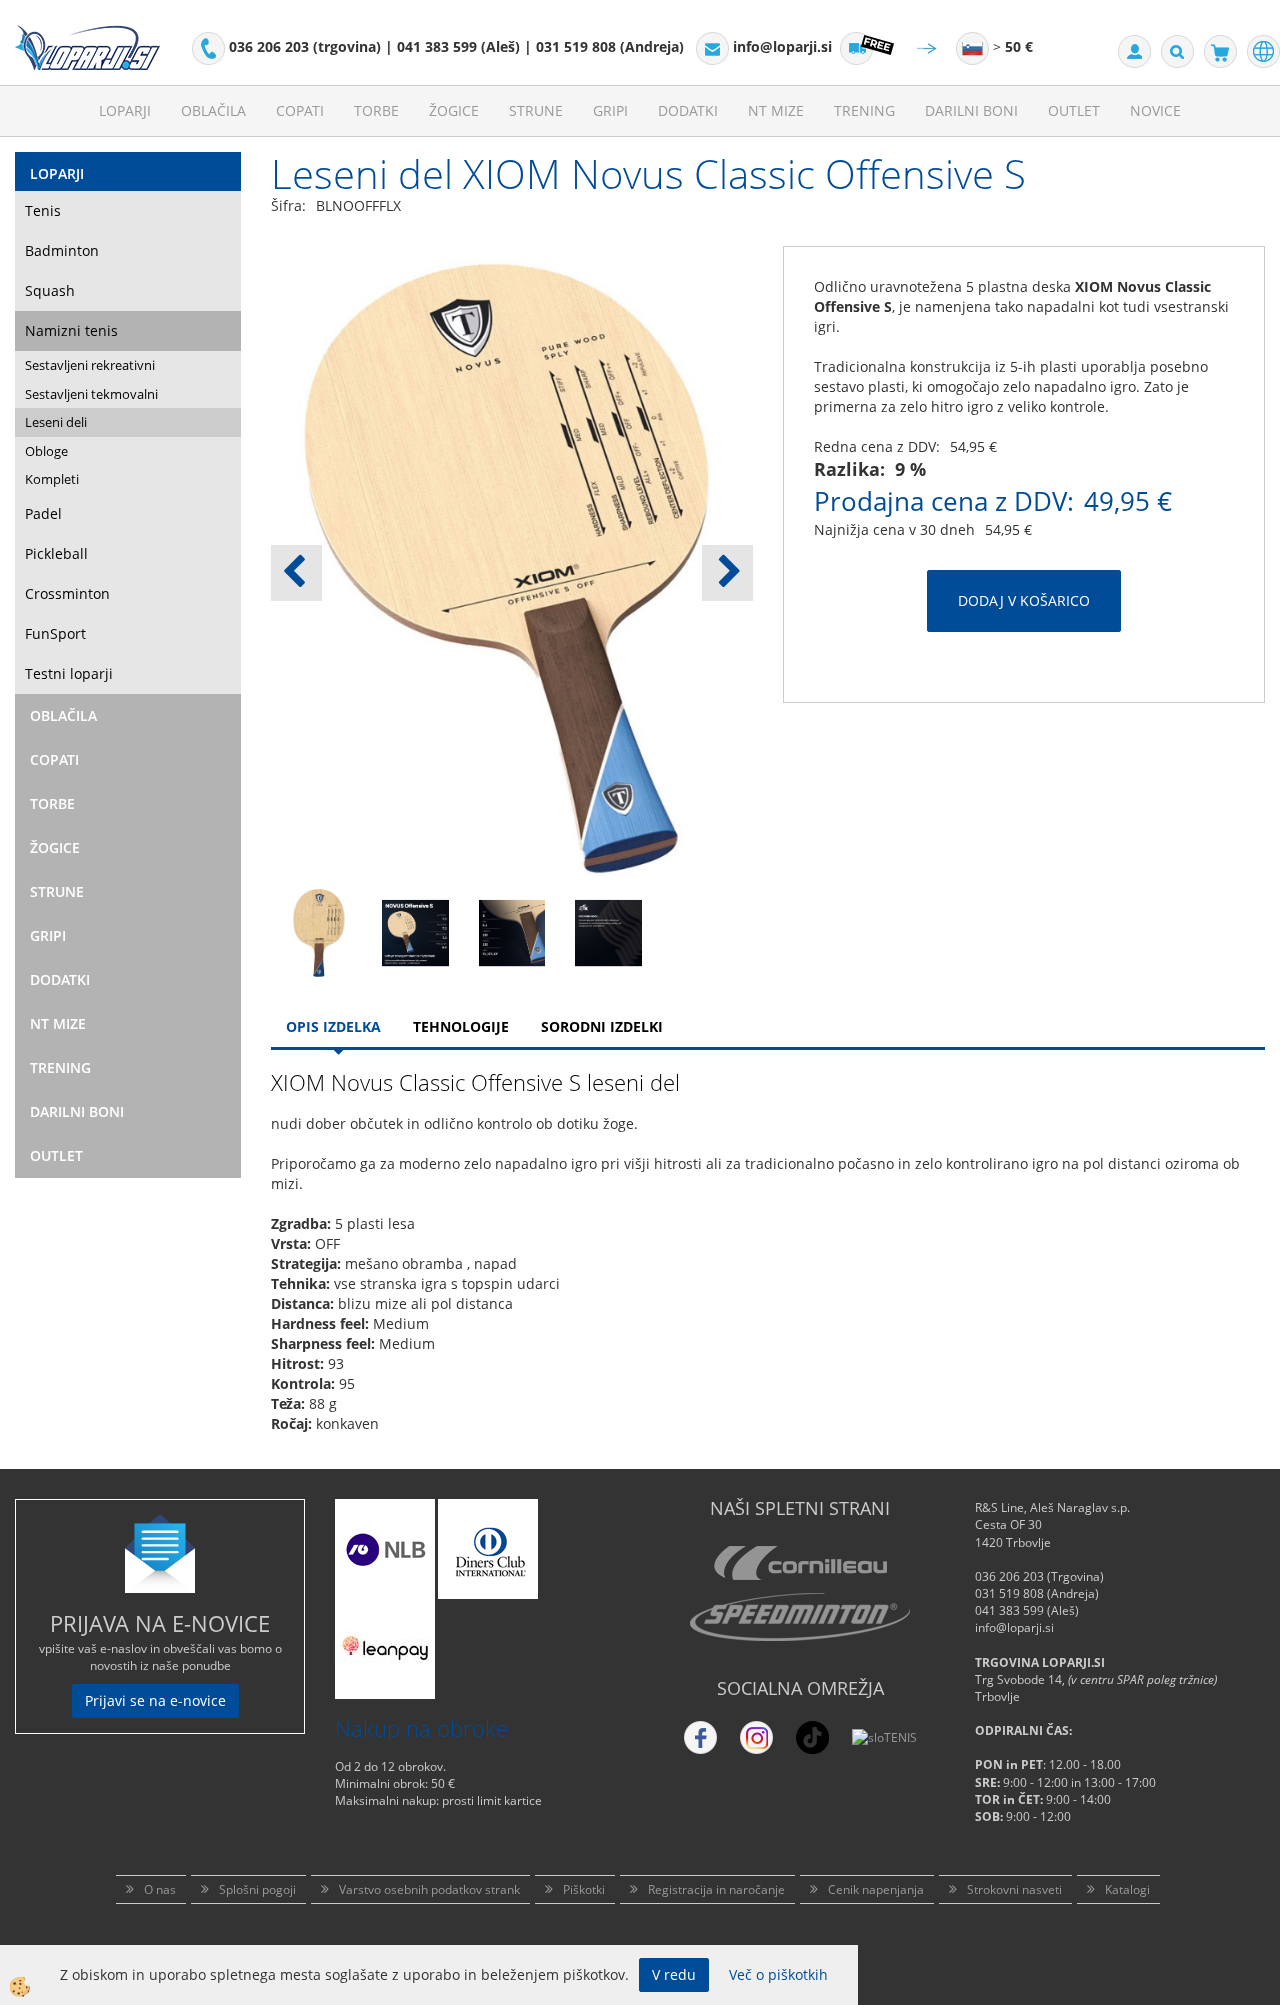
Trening (864, 110)
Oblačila (213, 110)
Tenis (43, 210)
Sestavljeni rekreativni (90, 365)
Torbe (376, 110)
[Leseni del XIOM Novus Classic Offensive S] (319, 931)
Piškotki (584, 1889)
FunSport (55, 633)
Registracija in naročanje (716, 1889)
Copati (300, 110)
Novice (1155, 110)
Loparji (125, 110)
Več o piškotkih (778, 1974)
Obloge (46, 451)
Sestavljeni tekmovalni (91, 394)
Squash (50, 290)
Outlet (1074, 110)
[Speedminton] (800, 1617)
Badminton (62, 250)
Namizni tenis (71, 330)
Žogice (454, 110)
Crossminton (67, 593)
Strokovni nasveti (1014, 1889)
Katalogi (1127, 1889)
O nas (160, 1889)
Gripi (610, 110)
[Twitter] (756, 1737)
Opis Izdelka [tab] (333, 1026)
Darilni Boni (971, 110)
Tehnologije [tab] (461, 1026)
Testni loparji (69, 673)
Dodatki (688, 110)
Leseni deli (56, 422)
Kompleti (52, 479)
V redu (674, 1974)
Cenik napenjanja (876, 1889)
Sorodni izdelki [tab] (602, 1026)
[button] (727, 573)
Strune (536, 110)
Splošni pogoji (257, 1889)
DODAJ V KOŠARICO (1024, 600)
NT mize (776, 110)
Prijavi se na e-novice (155, 1700)
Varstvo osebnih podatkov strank (429, 1889)
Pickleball (56, 553)
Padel (43, 513)
